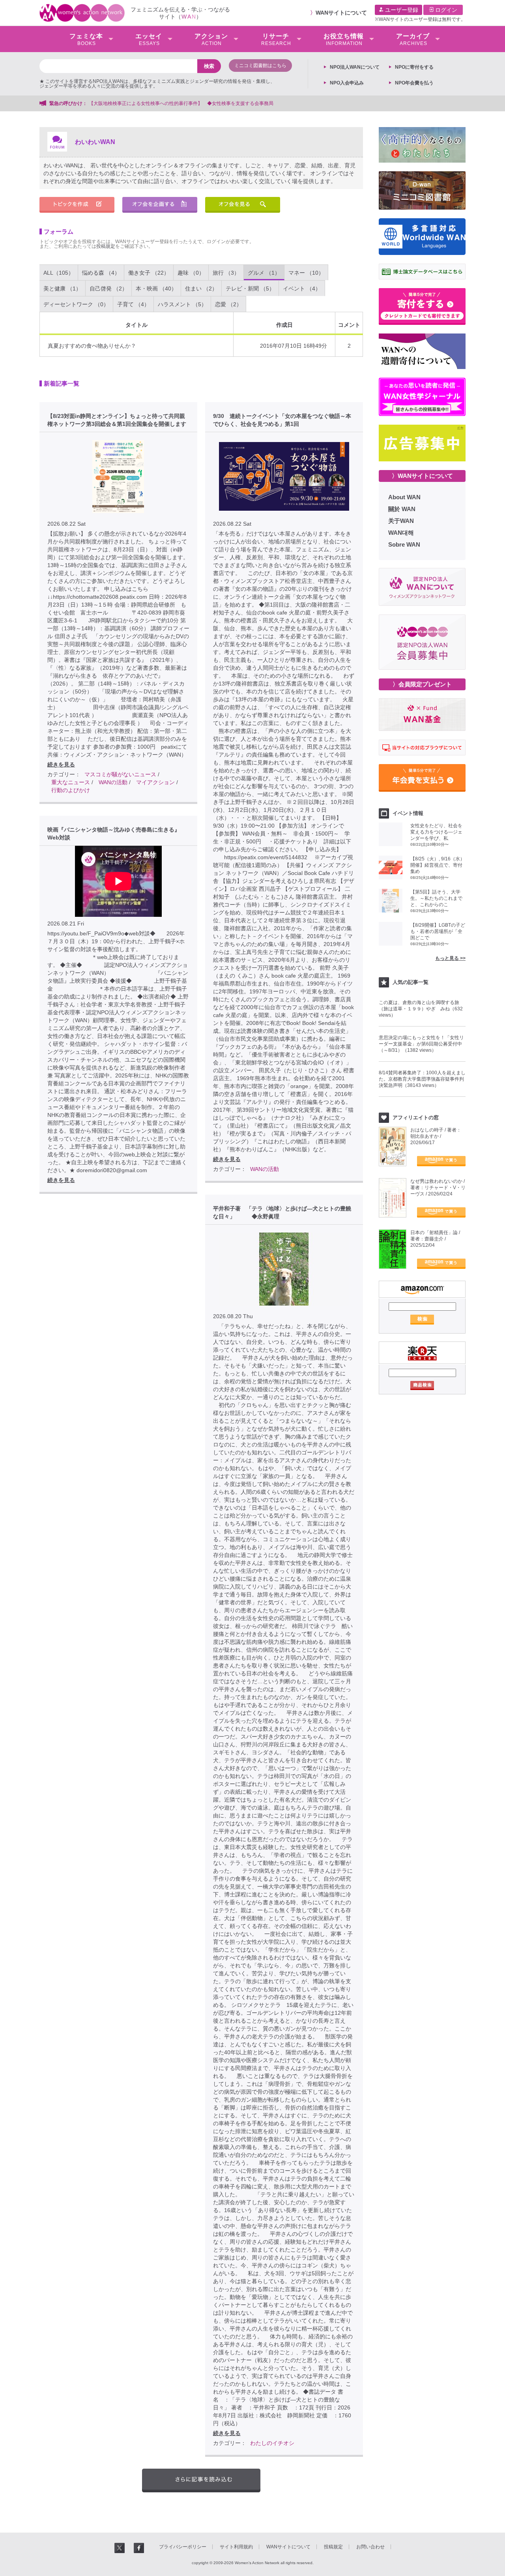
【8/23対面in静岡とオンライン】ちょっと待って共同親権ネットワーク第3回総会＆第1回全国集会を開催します (117, 420)
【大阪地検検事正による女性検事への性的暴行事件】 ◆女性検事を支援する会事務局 (181, 103)
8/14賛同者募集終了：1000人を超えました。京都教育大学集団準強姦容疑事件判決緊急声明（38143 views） (422, 1079)
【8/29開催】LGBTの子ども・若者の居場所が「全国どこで (438, 931)
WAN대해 (401, 533)
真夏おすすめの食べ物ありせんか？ (92, 346)
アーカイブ (413, 39)
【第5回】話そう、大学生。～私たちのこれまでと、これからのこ (436, 898)
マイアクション (155, 782)
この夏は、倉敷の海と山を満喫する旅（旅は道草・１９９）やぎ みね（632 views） (421, 1009)
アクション (211, 39)
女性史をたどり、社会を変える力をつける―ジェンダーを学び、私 (436, 832)
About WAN (404, 497)
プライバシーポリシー (183, 2547)
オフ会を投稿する (160, 205)
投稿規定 (106, 246)
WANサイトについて (341, 13)
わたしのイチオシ (272, 2443)
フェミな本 (86, 39)
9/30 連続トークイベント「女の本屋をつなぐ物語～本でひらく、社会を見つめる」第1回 (282, 420)
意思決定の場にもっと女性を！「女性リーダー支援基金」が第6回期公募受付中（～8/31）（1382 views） (421, 1044)
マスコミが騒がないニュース (120, 774)
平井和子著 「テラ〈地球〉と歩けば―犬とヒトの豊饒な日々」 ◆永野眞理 (282, 1212)
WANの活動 (113, 782)
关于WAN (401, 521)
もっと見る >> (450, 958)
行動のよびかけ (71, 790)
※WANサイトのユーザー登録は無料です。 (420, 19)
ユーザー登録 (401, 10)
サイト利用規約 (236, 2547)
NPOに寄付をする (414, 67)
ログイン (445, 10)
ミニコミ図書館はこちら (260, 66)
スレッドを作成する (77, 205)
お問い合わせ (370, 2547)
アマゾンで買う (441, 1161)
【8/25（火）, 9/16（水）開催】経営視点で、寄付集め (438, 865)
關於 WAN (402, 509)
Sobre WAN (404, 544)
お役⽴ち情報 (344, 39)
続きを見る (61, 764)
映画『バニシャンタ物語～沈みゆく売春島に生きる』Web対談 (114, 834)
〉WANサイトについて (422, 476)
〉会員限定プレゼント (422, 684)
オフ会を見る (243, 205)
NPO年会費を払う (414, 83)
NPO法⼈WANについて (355, 67)
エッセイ (149, 39)
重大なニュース (71, 782)
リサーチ (276, 39)
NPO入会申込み (347, 83)
